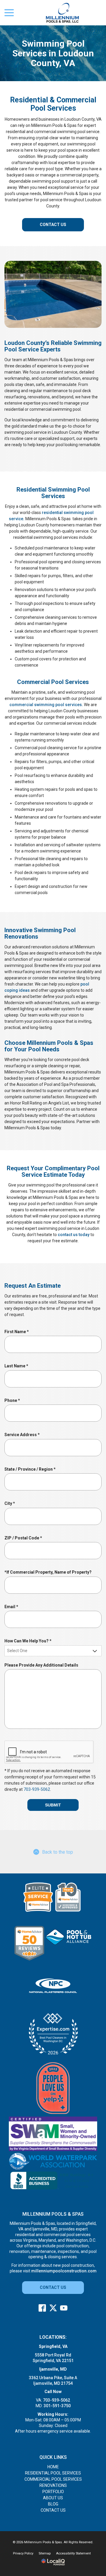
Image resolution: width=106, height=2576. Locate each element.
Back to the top (58, 1852)
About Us (53, 2498)
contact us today (74, 1235)
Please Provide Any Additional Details (41, 1665)
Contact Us (53, 225)
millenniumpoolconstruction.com (64, 2271)
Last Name (18, 1366)
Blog (53, 2504)
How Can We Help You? (29, 1641)
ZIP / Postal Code (24, 1538)
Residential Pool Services (53, 2473)
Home (53, 2467)
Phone (13, 1401)
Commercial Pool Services (53, 2479)
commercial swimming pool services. (46, 705)
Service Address (23, 1435)
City (11, 1504)
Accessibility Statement (73, 2553)
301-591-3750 (57, 2406)
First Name (18, 1332)
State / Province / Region (31, 1469)
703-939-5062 (37, 1789)
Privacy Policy (23, 2553)
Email (13, 1607)
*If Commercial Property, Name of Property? (48, 1572)
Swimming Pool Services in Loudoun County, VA (53, 53)
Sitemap (45, 2553)
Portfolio (53, 2492)
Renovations (53, 2485)
